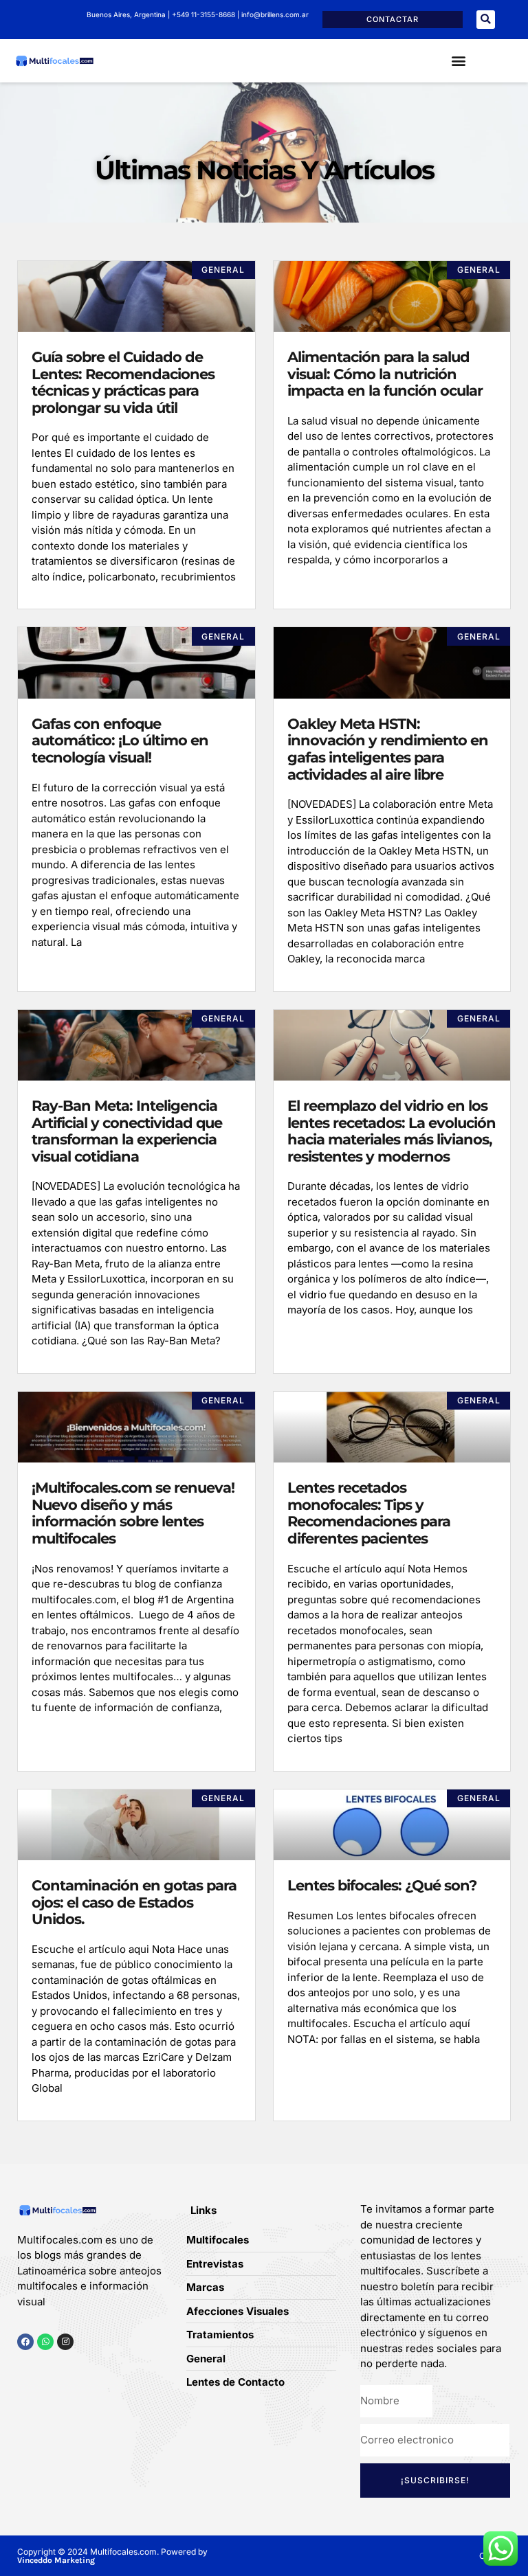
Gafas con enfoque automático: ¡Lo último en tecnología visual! (120, 741)
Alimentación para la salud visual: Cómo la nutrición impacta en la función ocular (385, 374)
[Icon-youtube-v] (86, 2368)
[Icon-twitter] (43, 2368)
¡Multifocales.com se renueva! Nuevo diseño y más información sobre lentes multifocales (133, 1513)
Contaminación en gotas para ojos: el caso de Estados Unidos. (134, 1902)
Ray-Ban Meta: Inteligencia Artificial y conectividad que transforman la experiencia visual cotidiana (127, 1131)
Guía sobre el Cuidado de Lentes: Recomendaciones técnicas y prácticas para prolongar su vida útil (123, 382)
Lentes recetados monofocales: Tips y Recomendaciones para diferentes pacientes (369, 1513)
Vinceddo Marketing (56, 2560)
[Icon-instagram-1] (64, 2368)
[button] (486, 20)
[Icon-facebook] (22, 2368)
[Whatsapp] (45, 2342)
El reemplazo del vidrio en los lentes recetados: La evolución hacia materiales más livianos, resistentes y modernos (392, 1131)
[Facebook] (25, 2342)
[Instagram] (65, 2342)
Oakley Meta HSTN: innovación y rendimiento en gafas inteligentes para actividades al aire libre (388, 749)
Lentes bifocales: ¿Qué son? (382, 1885)
